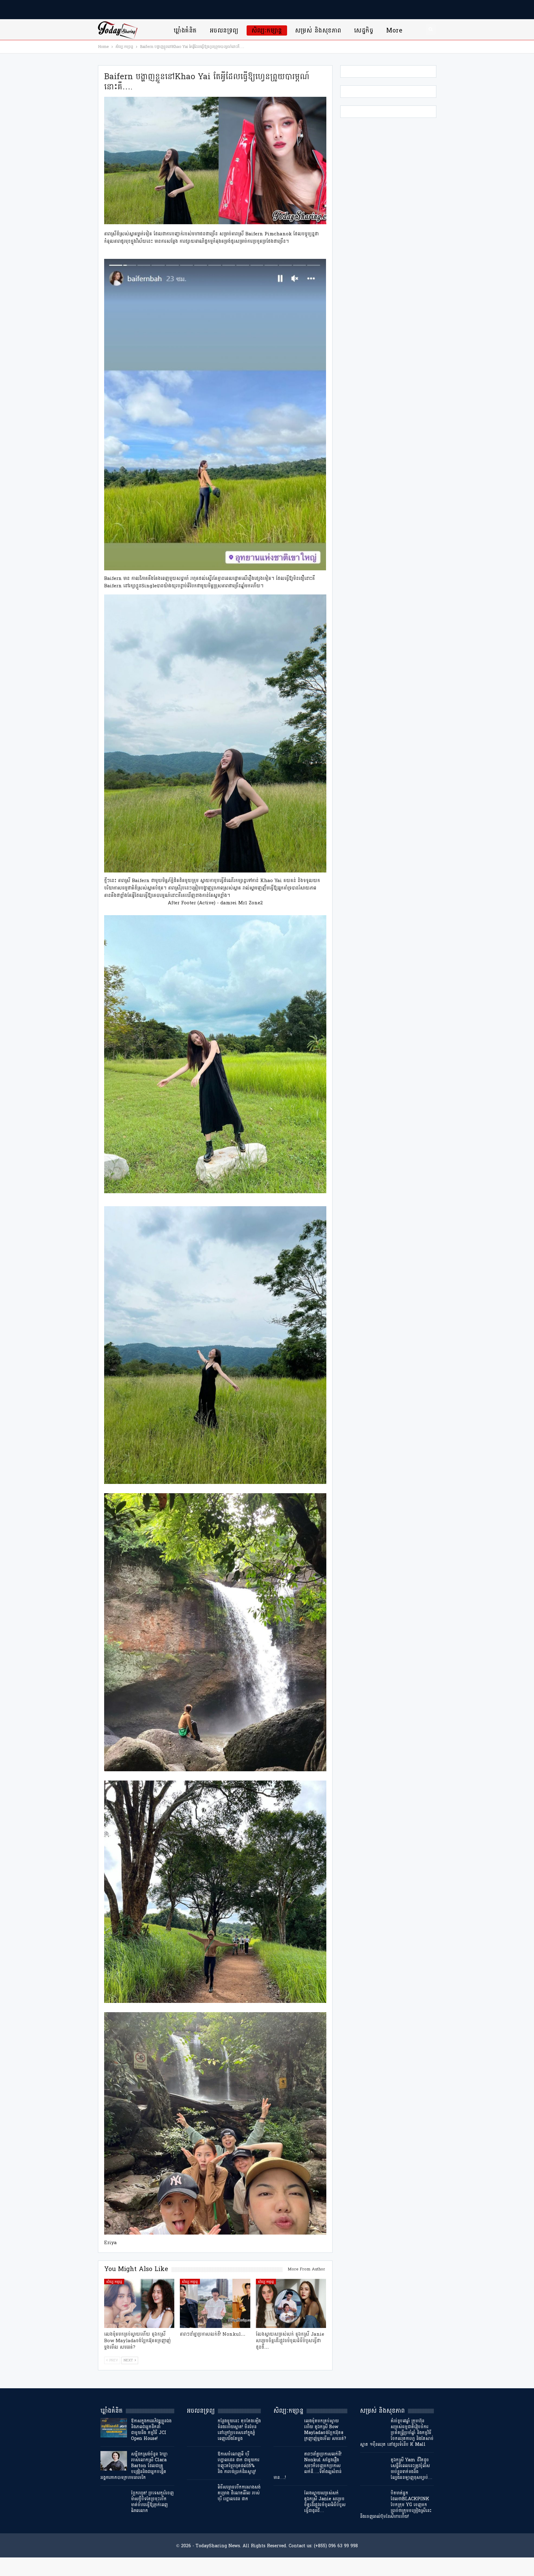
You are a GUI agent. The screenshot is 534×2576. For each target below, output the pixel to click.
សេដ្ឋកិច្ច (364, 30)
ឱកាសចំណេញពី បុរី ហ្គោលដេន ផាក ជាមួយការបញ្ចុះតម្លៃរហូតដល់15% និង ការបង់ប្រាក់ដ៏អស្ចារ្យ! (238, 2463)
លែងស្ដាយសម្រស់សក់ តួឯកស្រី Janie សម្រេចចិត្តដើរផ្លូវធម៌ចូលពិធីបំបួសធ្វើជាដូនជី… (325, 2502)
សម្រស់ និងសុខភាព (318, 30)
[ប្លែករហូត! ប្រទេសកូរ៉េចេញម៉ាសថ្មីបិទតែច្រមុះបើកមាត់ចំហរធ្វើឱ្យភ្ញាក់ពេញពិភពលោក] (114, 2500)
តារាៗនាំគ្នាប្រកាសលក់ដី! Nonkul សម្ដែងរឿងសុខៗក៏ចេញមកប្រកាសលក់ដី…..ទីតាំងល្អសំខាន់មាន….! (307, 2466)
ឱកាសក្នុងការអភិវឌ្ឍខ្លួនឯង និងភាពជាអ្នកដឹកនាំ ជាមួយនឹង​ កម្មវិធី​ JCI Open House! (151, 2430)
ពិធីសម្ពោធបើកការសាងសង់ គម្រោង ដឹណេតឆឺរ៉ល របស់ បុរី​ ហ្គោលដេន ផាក (239, 2493)
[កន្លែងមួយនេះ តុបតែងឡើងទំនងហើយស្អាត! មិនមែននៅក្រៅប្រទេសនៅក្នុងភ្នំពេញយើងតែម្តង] (200, 2428)
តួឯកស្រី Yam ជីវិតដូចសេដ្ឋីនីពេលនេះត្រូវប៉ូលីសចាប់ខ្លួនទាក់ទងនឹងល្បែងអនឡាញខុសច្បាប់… (411, 2469)
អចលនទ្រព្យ (224, 30)
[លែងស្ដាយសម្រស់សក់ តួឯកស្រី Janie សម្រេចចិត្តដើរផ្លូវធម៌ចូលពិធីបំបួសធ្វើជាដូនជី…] (291, 2303)
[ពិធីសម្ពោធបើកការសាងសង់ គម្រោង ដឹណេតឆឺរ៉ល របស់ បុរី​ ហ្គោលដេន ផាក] (200, 2494)
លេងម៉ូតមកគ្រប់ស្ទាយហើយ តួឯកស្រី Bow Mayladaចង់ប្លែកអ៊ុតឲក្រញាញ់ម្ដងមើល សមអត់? (325, 2430)
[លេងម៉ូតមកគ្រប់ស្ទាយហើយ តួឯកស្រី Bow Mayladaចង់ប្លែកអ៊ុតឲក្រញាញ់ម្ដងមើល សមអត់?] (139, 2303)
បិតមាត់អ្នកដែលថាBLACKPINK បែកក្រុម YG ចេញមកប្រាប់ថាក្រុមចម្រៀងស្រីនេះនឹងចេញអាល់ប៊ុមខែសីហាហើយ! (396, 2505)
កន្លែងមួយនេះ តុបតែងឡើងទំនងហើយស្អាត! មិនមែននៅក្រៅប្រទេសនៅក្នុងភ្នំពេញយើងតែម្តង (239, 2430)
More (394, 30)
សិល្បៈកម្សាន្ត (267, 30)
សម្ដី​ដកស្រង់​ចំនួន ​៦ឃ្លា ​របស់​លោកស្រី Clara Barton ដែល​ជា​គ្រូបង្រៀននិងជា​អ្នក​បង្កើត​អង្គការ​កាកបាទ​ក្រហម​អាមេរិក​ (135, 2466)
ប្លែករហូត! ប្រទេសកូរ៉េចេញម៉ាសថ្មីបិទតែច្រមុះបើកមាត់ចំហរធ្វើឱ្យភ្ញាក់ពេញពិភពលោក (152, 2502)
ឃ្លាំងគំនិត (185, 30)
